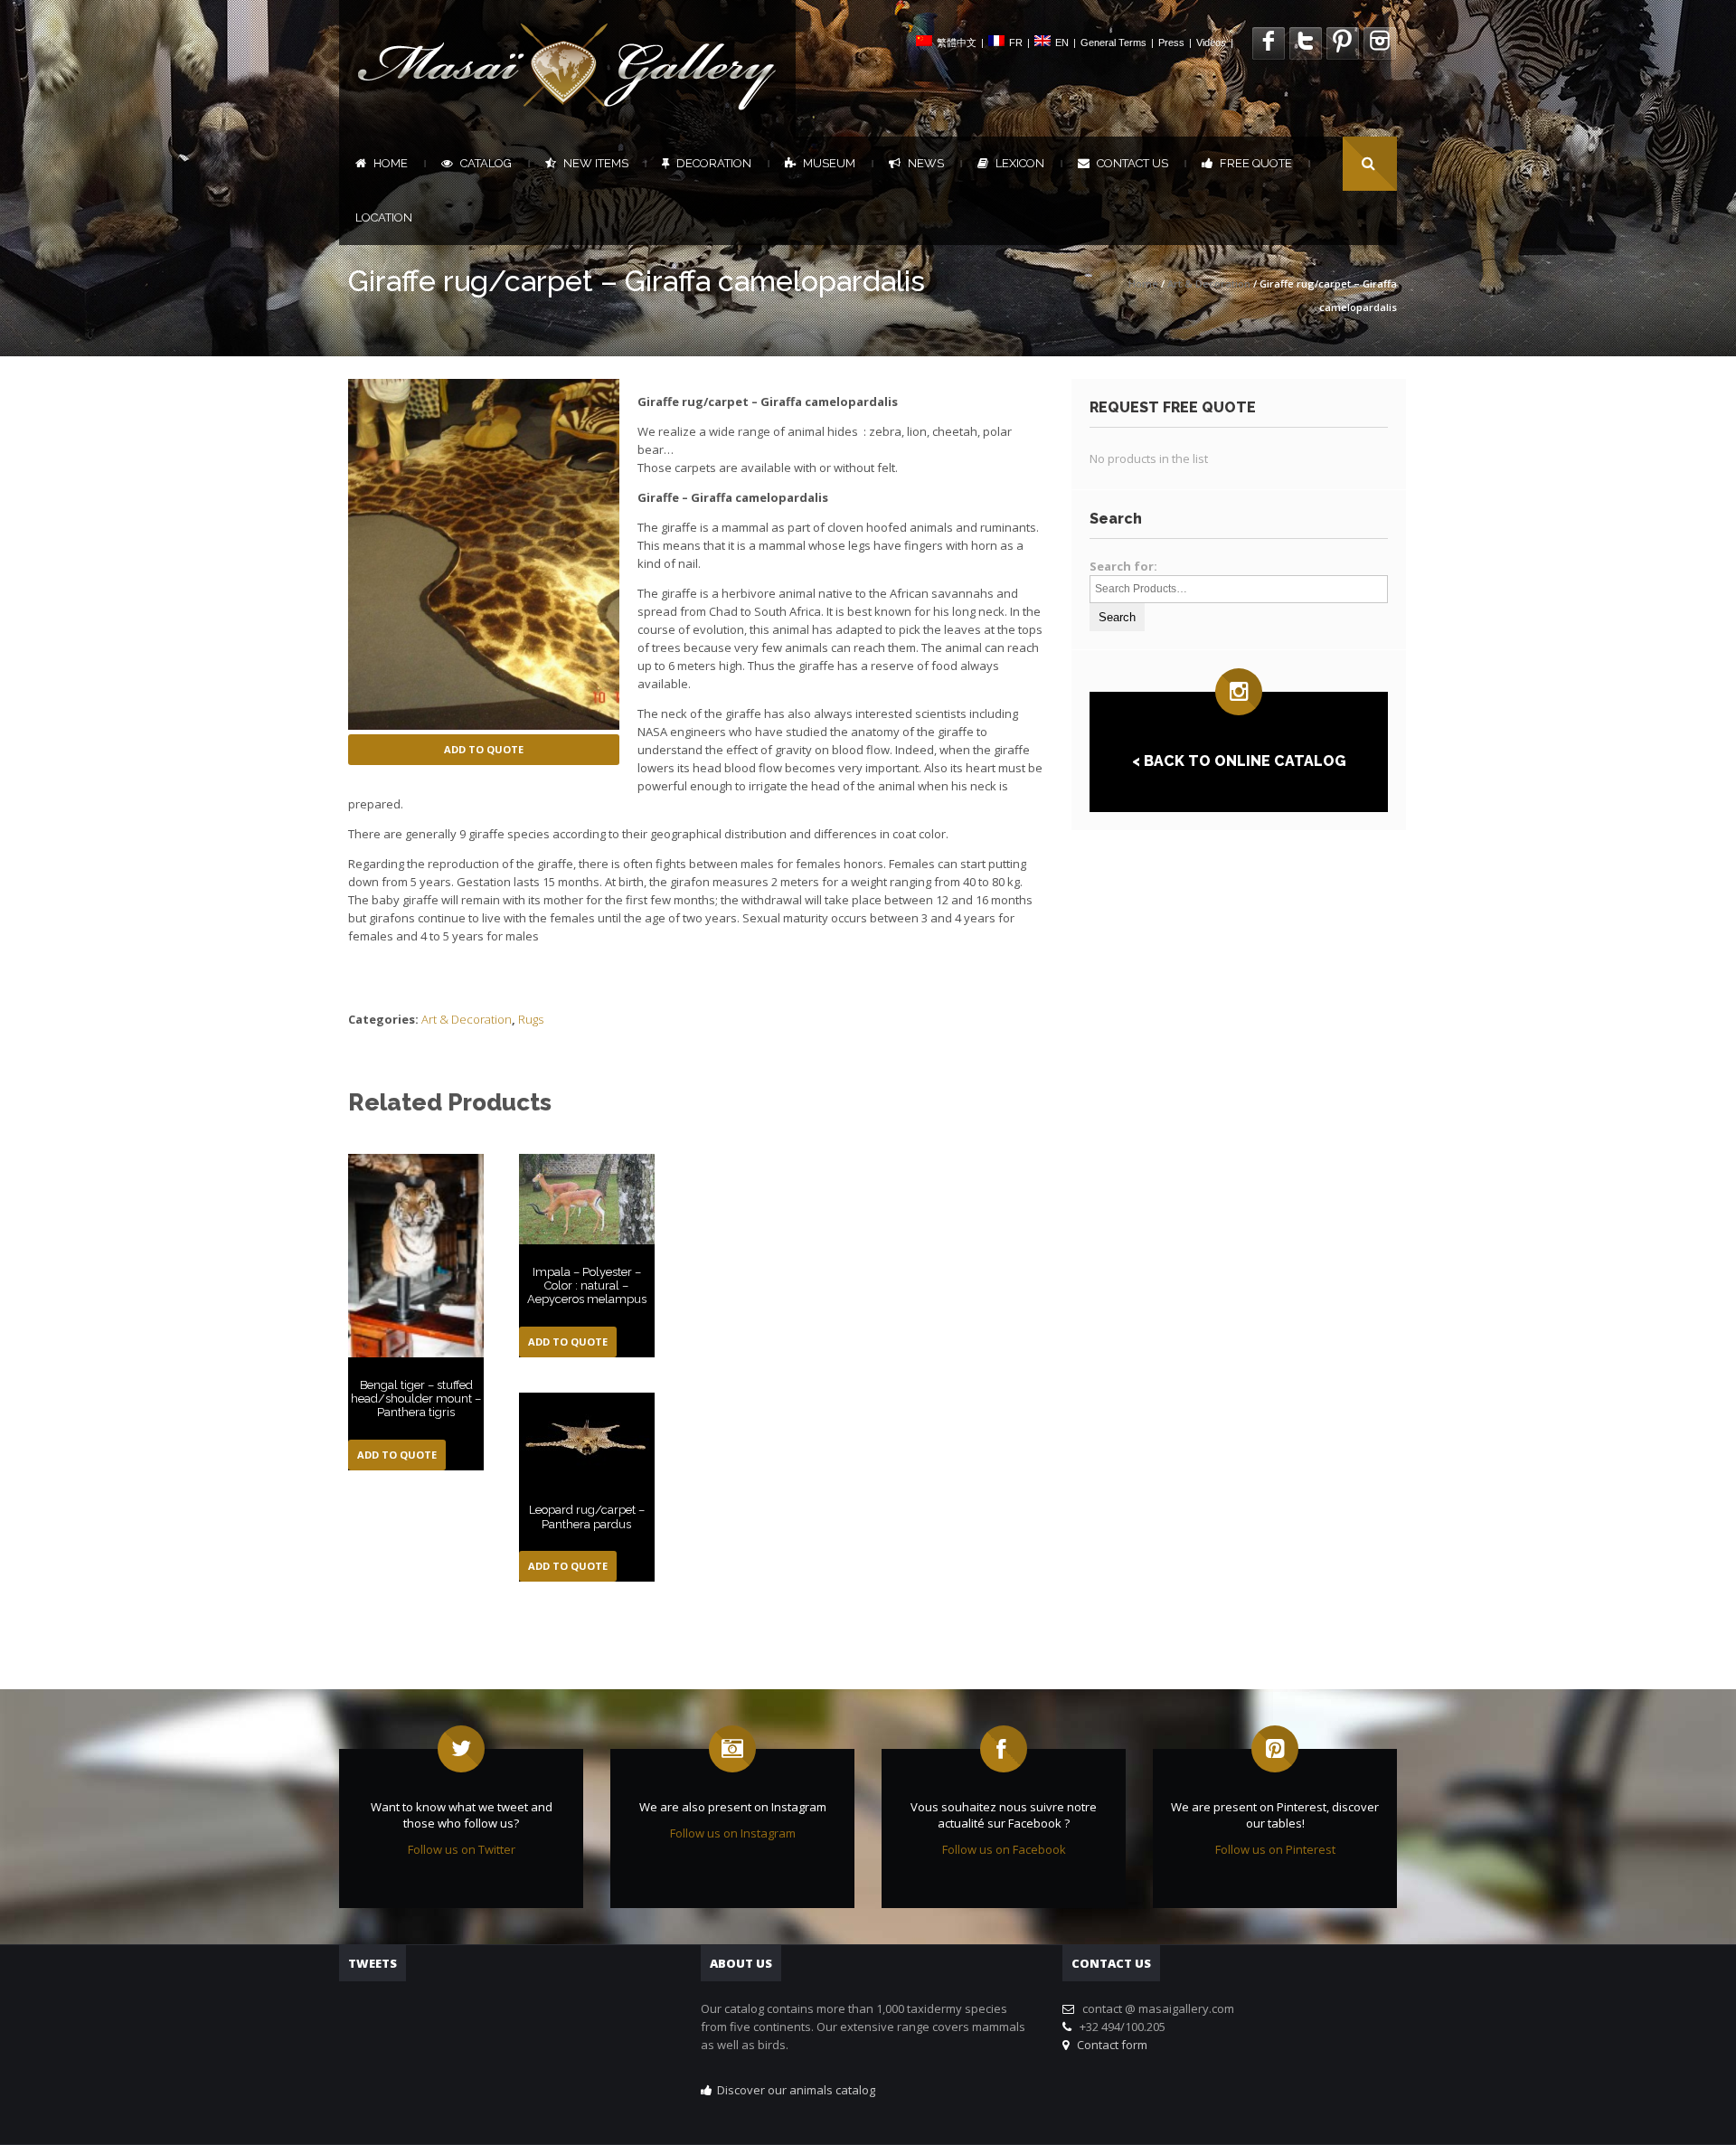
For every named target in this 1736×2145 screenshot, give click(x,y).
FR (1016, 43)
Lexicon (1020, 163)
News (926, 163)
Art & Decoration (1209, 283)
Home (391, 163)
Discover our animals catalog (796, 2090)
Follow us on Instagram (733, 1833)
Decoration (714, 163)
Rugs (531, 1019)
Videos (1211, 43)
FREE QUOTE (1256, 163)
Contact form (1109, 2045)
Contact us (1132, 163)
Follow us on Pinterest (1275, 1849)
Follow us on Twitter (462, 1849)
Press (1171, 43)
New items (596, 163)
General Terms (1113, 43)
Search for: (1123, 566)
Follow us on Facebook (1004, 1849)
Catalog (486, 163)
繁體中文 (957, 43)
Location (384, 217)
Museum (829, 163)
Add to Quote (484, 749)
